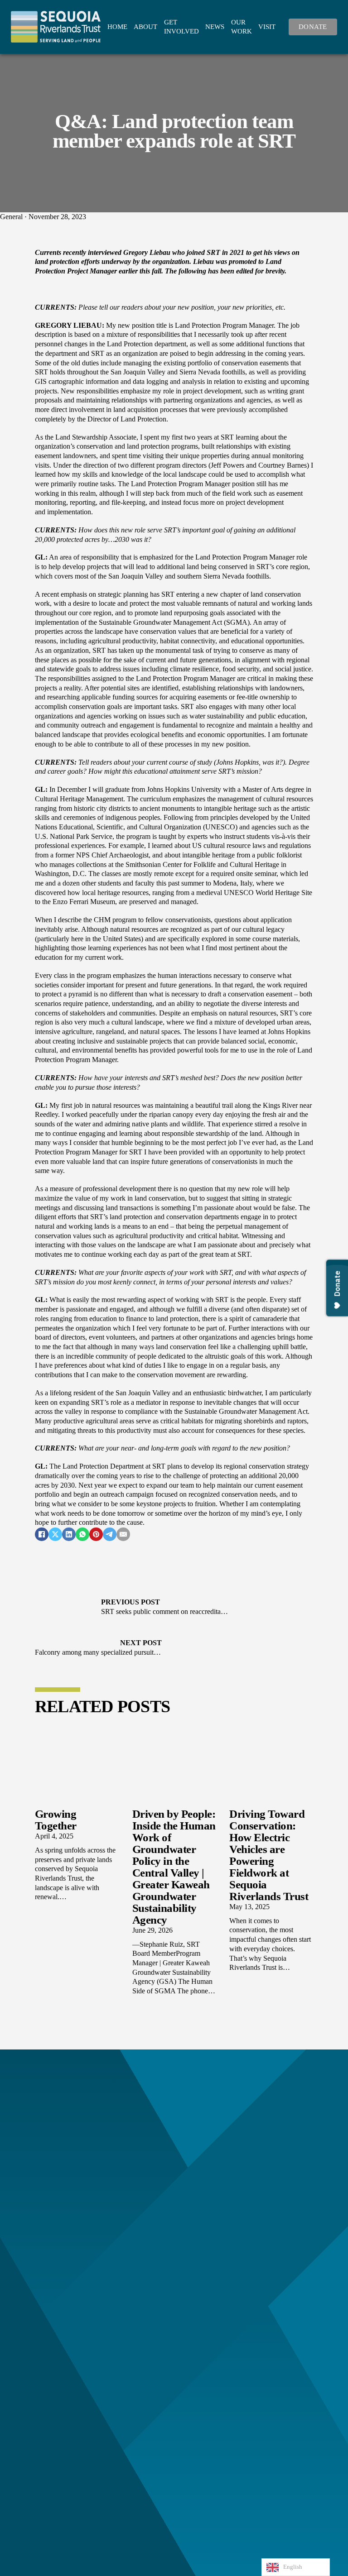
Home (117, 27)
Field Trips (71, 2415)
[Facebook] (42, 1534)
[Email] (123, 1534)
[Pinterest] (96, 1534)
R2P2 (63, 2461)
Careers (66, 2396)
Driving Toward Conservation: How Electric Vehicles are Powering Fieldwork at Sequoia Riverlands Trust (269, 1855)
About (145, 27)
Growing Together (56, 1820)
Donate (313, 27)
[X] (55, 1534)
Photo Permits (75, 2424)
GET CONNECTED (174, 2124)
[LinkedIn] (69, 1534)
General (11, 217)
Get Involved (181, 27)
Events (65, 2433)
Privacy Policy (203, 2571)
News (215, 27)
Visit (267, 27)
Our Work (242, 27)
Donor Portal (74, 2443)
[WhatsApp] (82, 1534)
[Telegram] (110, 1534)
